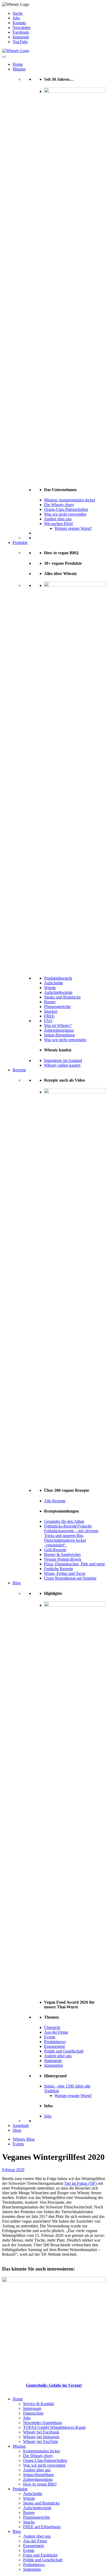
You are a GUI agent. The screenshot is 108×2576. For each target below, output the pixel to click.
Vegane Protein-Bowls (63, 1559)
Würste (50, 988)
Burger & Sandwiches (62, 1554)
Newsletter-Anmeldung (42, 2423)
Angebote (21, 2126)
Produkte (20, 543)
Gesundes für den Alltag (64, 1521)
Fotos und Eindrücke (40, 2555)
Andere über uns (58, 519)
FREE (49, 1016)
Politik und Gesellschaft (64, 2051)
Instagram (21, 37)
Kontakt (19, 23)
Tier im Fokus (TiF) (80, 2183)
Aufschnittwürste (58, 992)
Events (50, 2037)
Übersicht (52, 2027)
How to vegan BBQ (40, 2484)
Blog (17, 1583)
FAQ (48, 1021)
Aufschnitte (54, 983)
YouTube (20, 42)
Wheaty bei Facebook (41, 2432)
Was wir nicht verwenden (65, 514)
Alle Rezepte (55, 1501)
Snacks (29, 2522)
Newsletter (21, 27)
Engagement (54, 2046)
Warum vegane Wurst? (73, 528)
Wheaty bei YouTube (40, 2442)
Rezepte (19, 1070)
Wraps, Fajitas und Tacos (65, 1573)
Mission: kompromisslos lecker (70, 500)
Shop (17, 2130)
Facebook (21, 32)
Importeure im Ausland (63, 1060)
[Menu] (4, 57)
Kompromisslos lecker (42, 2451)
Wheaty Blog (24, 2139)
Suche (18, 13)
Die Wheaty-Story (59, 505)
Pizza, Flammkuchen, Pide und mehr (74, 1564)
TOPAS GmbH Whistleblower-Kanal (54, 2427)
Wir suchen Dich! (59, 524)
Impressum (32, 2408)
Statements (53, 2061)
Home (18, 64)
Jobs (16, 18)
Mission (19, 69)
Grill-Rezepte (55, 1550)
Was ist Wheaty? (58, 1025)
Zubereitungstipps (59, 1030)
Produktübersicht (58, 978)
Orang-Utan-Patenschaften (66, 509)
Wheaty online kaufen (62, 1065)
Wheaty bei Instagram (41, 2437)
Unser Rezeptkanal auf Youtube (70, 1578)
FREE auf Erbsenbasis (42, 2527)
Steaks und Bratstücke (62, 997)
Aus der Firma (56, 2032)
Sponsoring (53, 2065)
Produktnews (55, 2042)
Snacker (51, 1011)
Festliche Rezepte (59, 1569)
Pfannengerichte (57, 1007)
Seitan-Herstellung (59, 1035)
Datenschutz (33, 2413)
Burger (50, 1002)
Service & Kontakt (39, 2404)
